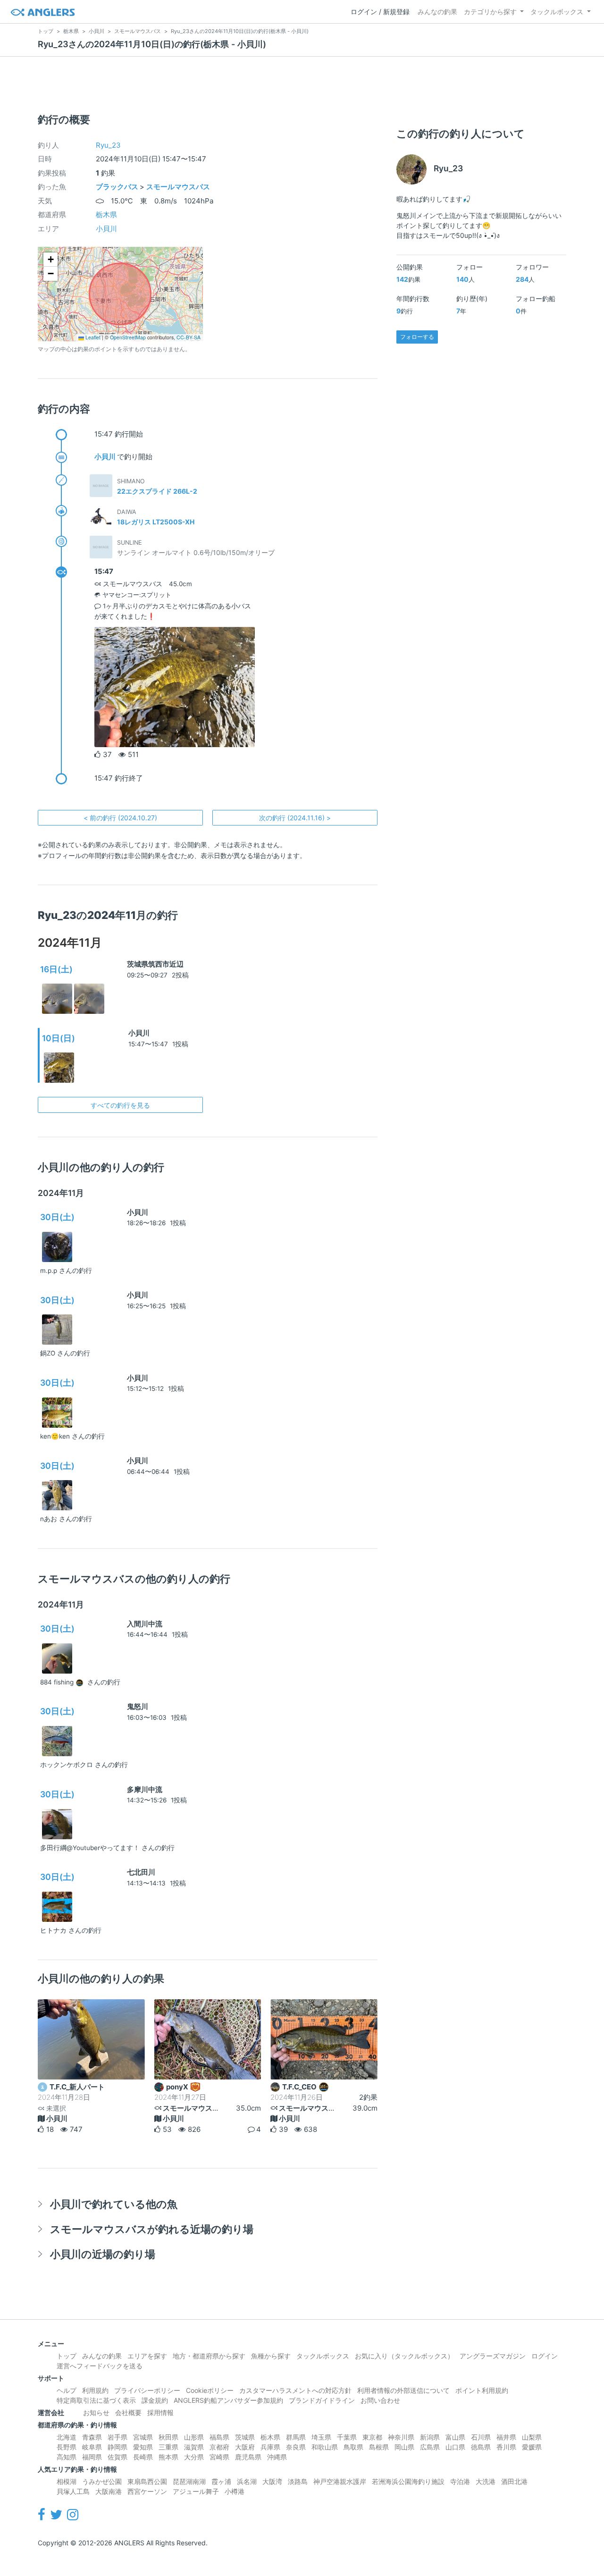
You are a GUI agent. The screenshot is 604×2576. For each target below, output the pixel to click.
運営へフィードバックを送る (100, 2366)
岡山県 (404, 2447)
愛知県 (143, 2447)
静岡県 (117, 2447)
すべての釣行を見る (120, 1105)
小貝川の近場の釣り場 (103, 2254)
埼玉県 (321, 2437)
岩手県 (117, 2437)
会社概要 (128, 2412)
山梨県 (532, 2437)
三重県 (168, 2447)
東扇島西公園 (147, 2481)
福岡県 (92, 2457)
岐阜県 (92, 2447)
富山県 (455, 2437)
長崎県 (143, 2457)
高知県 (67, 2457)
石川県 (481, 2437)
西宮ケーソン (147, 2491)
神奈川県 (401, 2437)
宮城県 (143, 2437)
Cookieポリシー (210, 2390)
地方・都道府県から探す (209, 2356)
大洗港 (486, 2481)
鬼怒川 (138, 1706)
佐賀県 (117, 2457)
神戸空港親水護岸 (340, 2481)
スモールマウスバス (178, 187)
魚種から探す (271, 2356)
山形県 (194, 2437)
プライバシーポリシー (147, 2390)
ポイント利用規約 (482, 2390)
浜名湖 (247, 2481)
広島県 (430, 2447)
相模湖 (67, 2481)
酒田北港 (514, 2481)
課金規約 (155, 2400)
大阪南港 (109, 2491)
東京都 (372, 2437)
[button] (50, 260)
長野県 (67, 2447)
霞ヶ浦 (221, 2481)
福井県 (506, 2437)
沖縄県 (277, 2457)
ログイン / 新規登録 (380, 12)
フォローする (417, 337)
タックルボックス (557, 12)
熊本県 (168, 2457)
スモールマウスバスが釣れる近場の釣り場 (152, 2229)
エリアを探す (147, 2356)
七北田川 (141, 1872)
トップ (67, 2356)
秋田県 (168, 2437)
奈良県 (296, 2447)
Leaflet (92, 337)
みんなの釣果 (437, 12)
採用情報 (160, 2412)
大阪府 (245, 2447)
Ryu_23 (108, 145)
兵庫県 (270, 2447)
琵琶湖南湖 (189, 2481)
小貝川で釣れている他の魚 (114, 2204)
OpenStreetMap (128, 337)
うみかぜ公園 (102, 2481)
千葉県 (347, 2437)
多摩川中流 (145, 1789)
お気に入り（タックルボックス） (404, 2356)
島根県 (379, 2447)
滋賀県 (194, 2447)
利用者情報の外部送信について (403, 2390)
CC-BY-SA (189, 337)
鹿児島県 (248, 2457)
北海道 (67, 2437)
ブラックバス (117, 187)
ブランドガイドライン (322, 2400)
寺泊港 (460, 2481)
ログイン (545, 2356)
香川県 (506, 2447)
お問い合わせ (380, 2400)
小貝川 (106, 229)
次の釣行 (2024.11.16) (295, 818)
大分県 (194, 2457)
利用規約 (95, 2390)
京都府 (219, 2447)
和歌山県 (325, 2447)
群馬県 (296, 2437)
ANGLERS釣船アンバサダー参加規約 (228, 2400)
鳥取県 (353, 2447)
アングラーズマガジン (493, 2356)
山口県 (455, 2447)
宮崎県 (219, 2457)
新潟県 (430, 2437)
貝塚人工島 (73, 2491)
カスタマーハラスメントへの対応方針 (295, 2390)
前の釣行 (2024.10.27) (120, 818)
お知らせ (96, 2412)
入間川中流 (145, 1624)
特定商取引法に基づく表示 (96, 2400)
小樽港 (235, 2491)
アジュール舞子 (196, 2491)
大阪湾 (272, 2481)
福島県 (219, 2437)
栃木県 (106, 215)
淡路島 (298, 2481)
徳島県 (481, 2447)
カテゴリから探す (490, 12)
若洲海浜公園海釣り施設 (408, 2481)
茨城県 (245, 2437)
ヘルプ (67, 2390)
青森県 (92, 2437)
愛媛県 (532, 2447)
